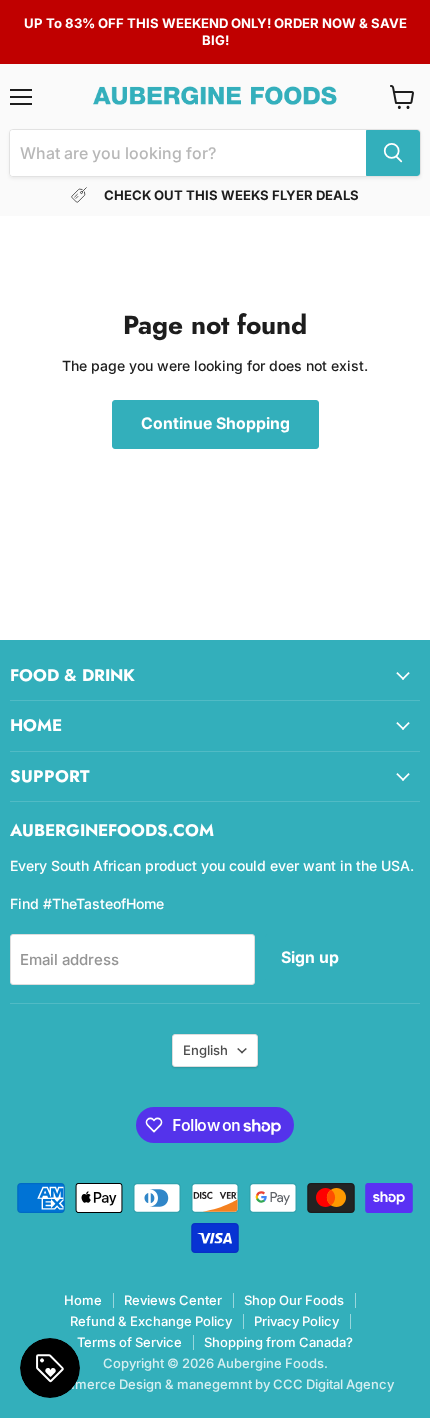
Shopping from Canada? (278, 1342)
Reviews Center (173, 1300)
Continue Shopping (215, 423)
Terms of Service (129, 1342)
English (205, 1050)
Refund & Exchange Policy (151, 1321)
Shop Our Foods (294, 1300)
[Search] (393, 153)
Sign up (310, 957)
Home (83, 1300)
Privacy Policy (296, 1321)
